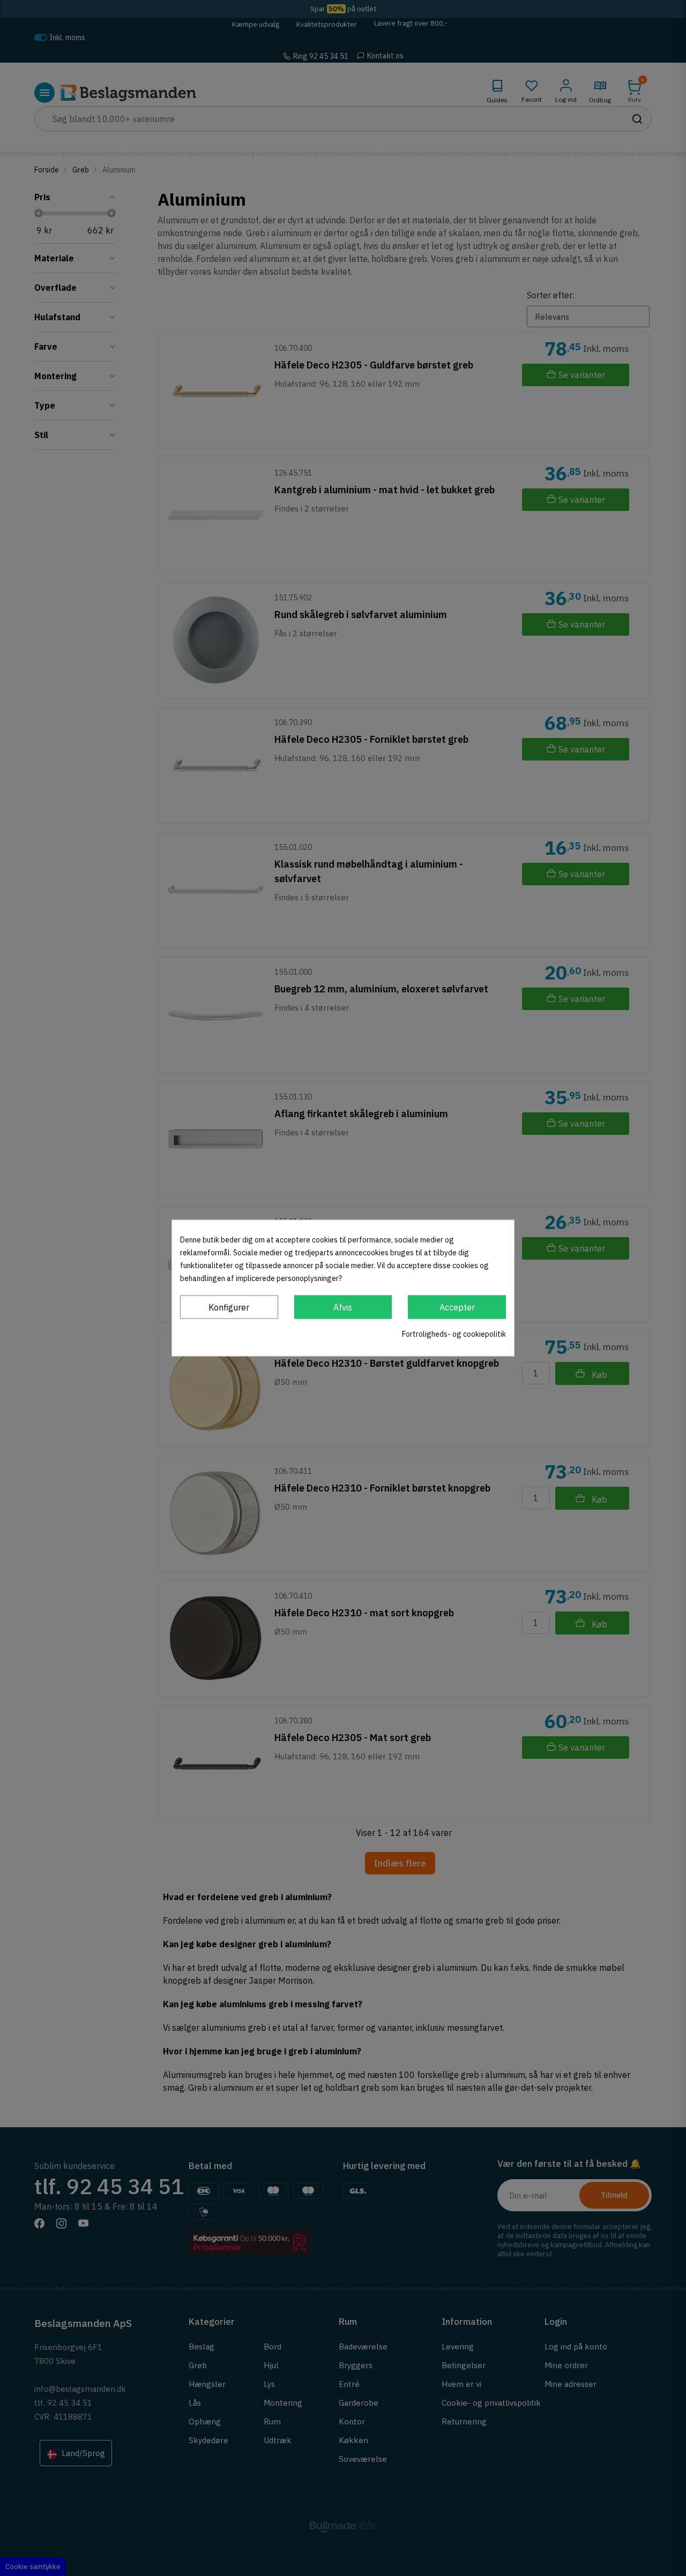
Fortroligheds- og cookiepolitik (454, 1334)
